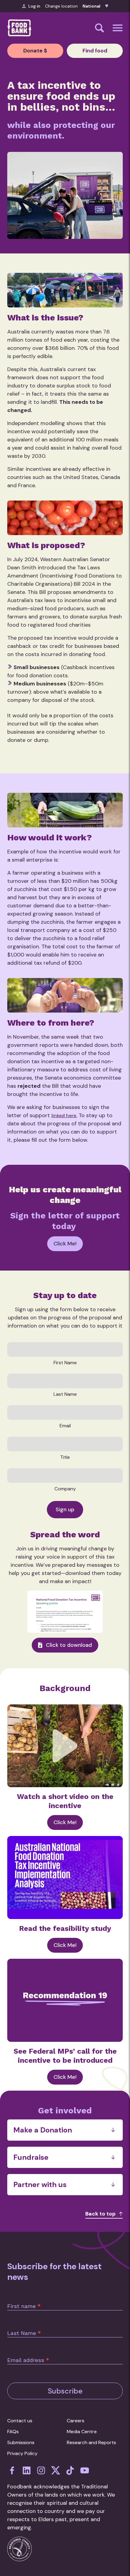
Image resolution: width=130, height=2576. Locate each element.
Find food (95, 51)
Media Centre (82, 2432)
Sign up (65, 1509)
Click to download (69, 1645)
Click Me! (65, 1244)
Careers (76, 2421)
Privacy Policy (22, 2453)
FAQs (13, 2432)
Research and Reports (91, 2442)
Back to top (100, 2214)
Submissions (21, 2442)
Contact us (20, 2421)
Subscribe (65, 2391)
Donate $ (35, 51)
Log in (34, 6)
